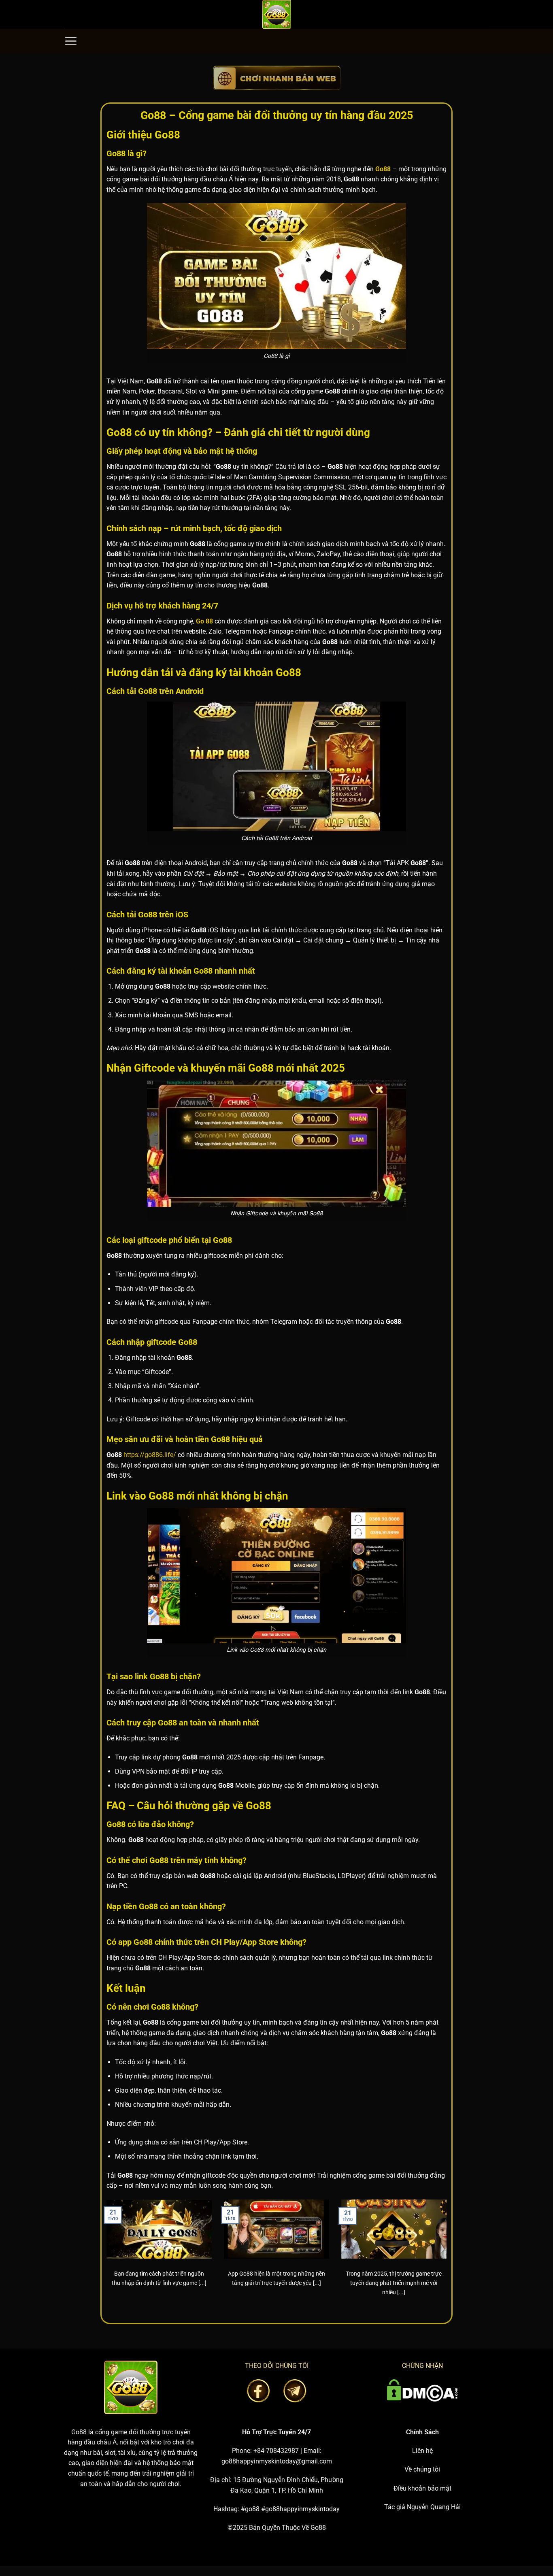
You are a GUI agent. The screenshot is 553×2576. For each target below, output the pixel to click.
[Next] (448, 2258)
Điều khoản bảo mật (422, 2488)
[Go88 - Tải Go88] (276, 14)
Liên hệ (422, 2451)
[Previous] (105, 2258)
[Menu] (71, 41)
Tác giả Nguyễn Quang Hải (422, 2507)
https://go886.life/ (150, 1455)
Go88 (79, 2432)
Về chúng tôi (422, 2469)
